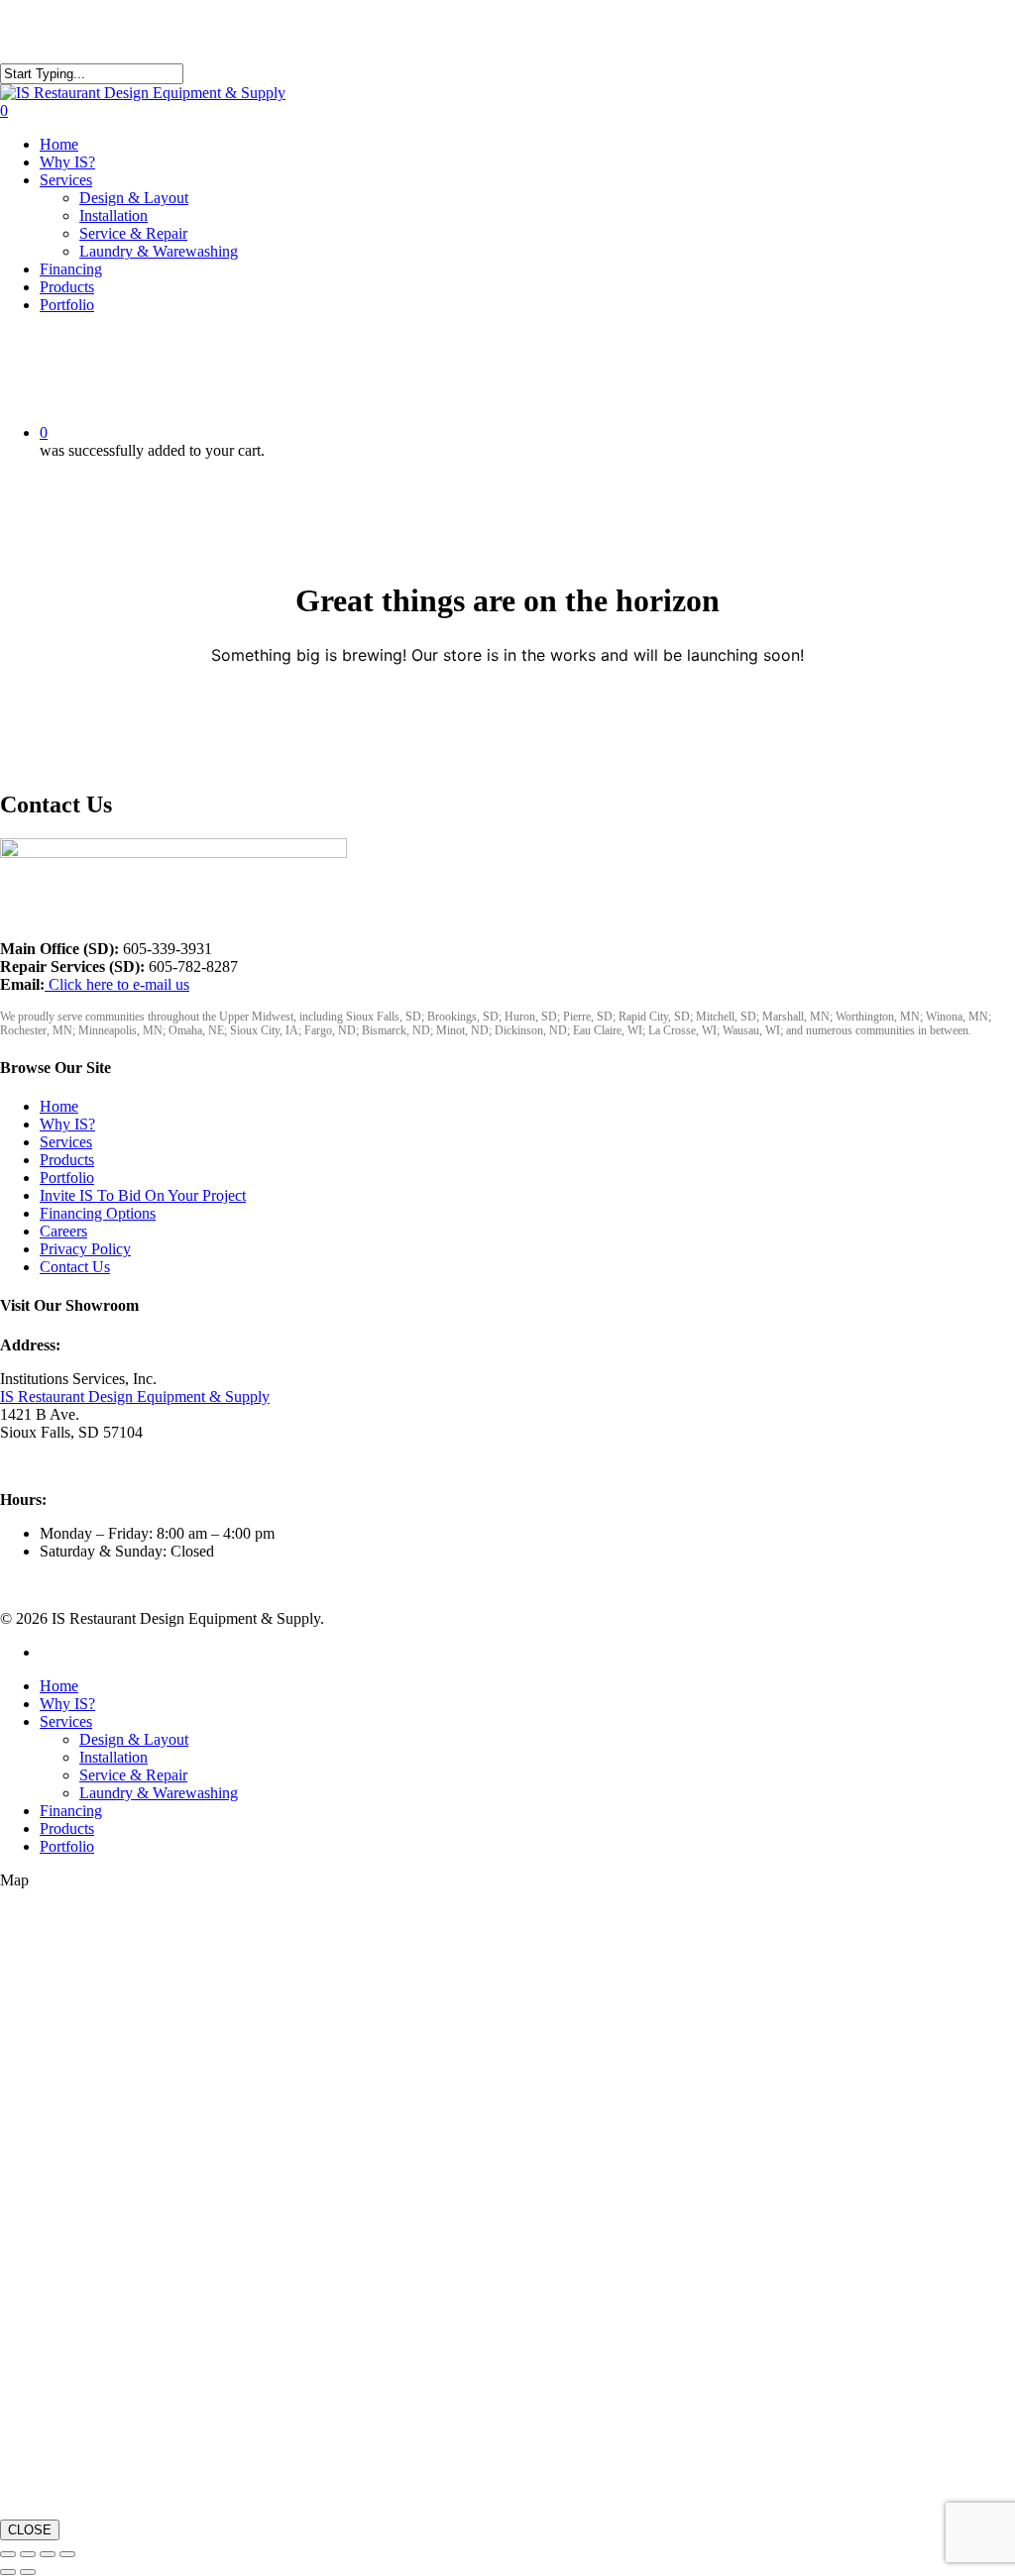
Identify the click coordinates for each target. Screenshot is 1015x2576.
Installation (113, 1757)
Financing (71, 1811)
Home (59, 1106)
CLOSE (30, 2530)
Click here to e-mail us (117, 984)
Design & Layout (134, 1739)
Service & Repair (133, 1775)
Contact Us (75, 1267)
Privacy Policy (85, 1249)
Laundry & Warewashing (159, 1793)
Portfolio (67, 1178)
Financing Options (98, 1213)
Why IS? (67, 1124)
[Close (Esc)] (67, 2554)
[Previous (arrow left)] (8, 2572)
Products (67, 1160)
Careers (63, 1231)
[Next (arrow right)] (28, 2572)
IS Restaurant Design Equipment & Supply (135, 1396)
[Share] (48, 2554)
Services (66, 1142)
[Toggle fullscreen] (28, 2554)
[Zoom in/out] (8, 2554)
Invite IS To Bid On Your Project (143, 1195)
